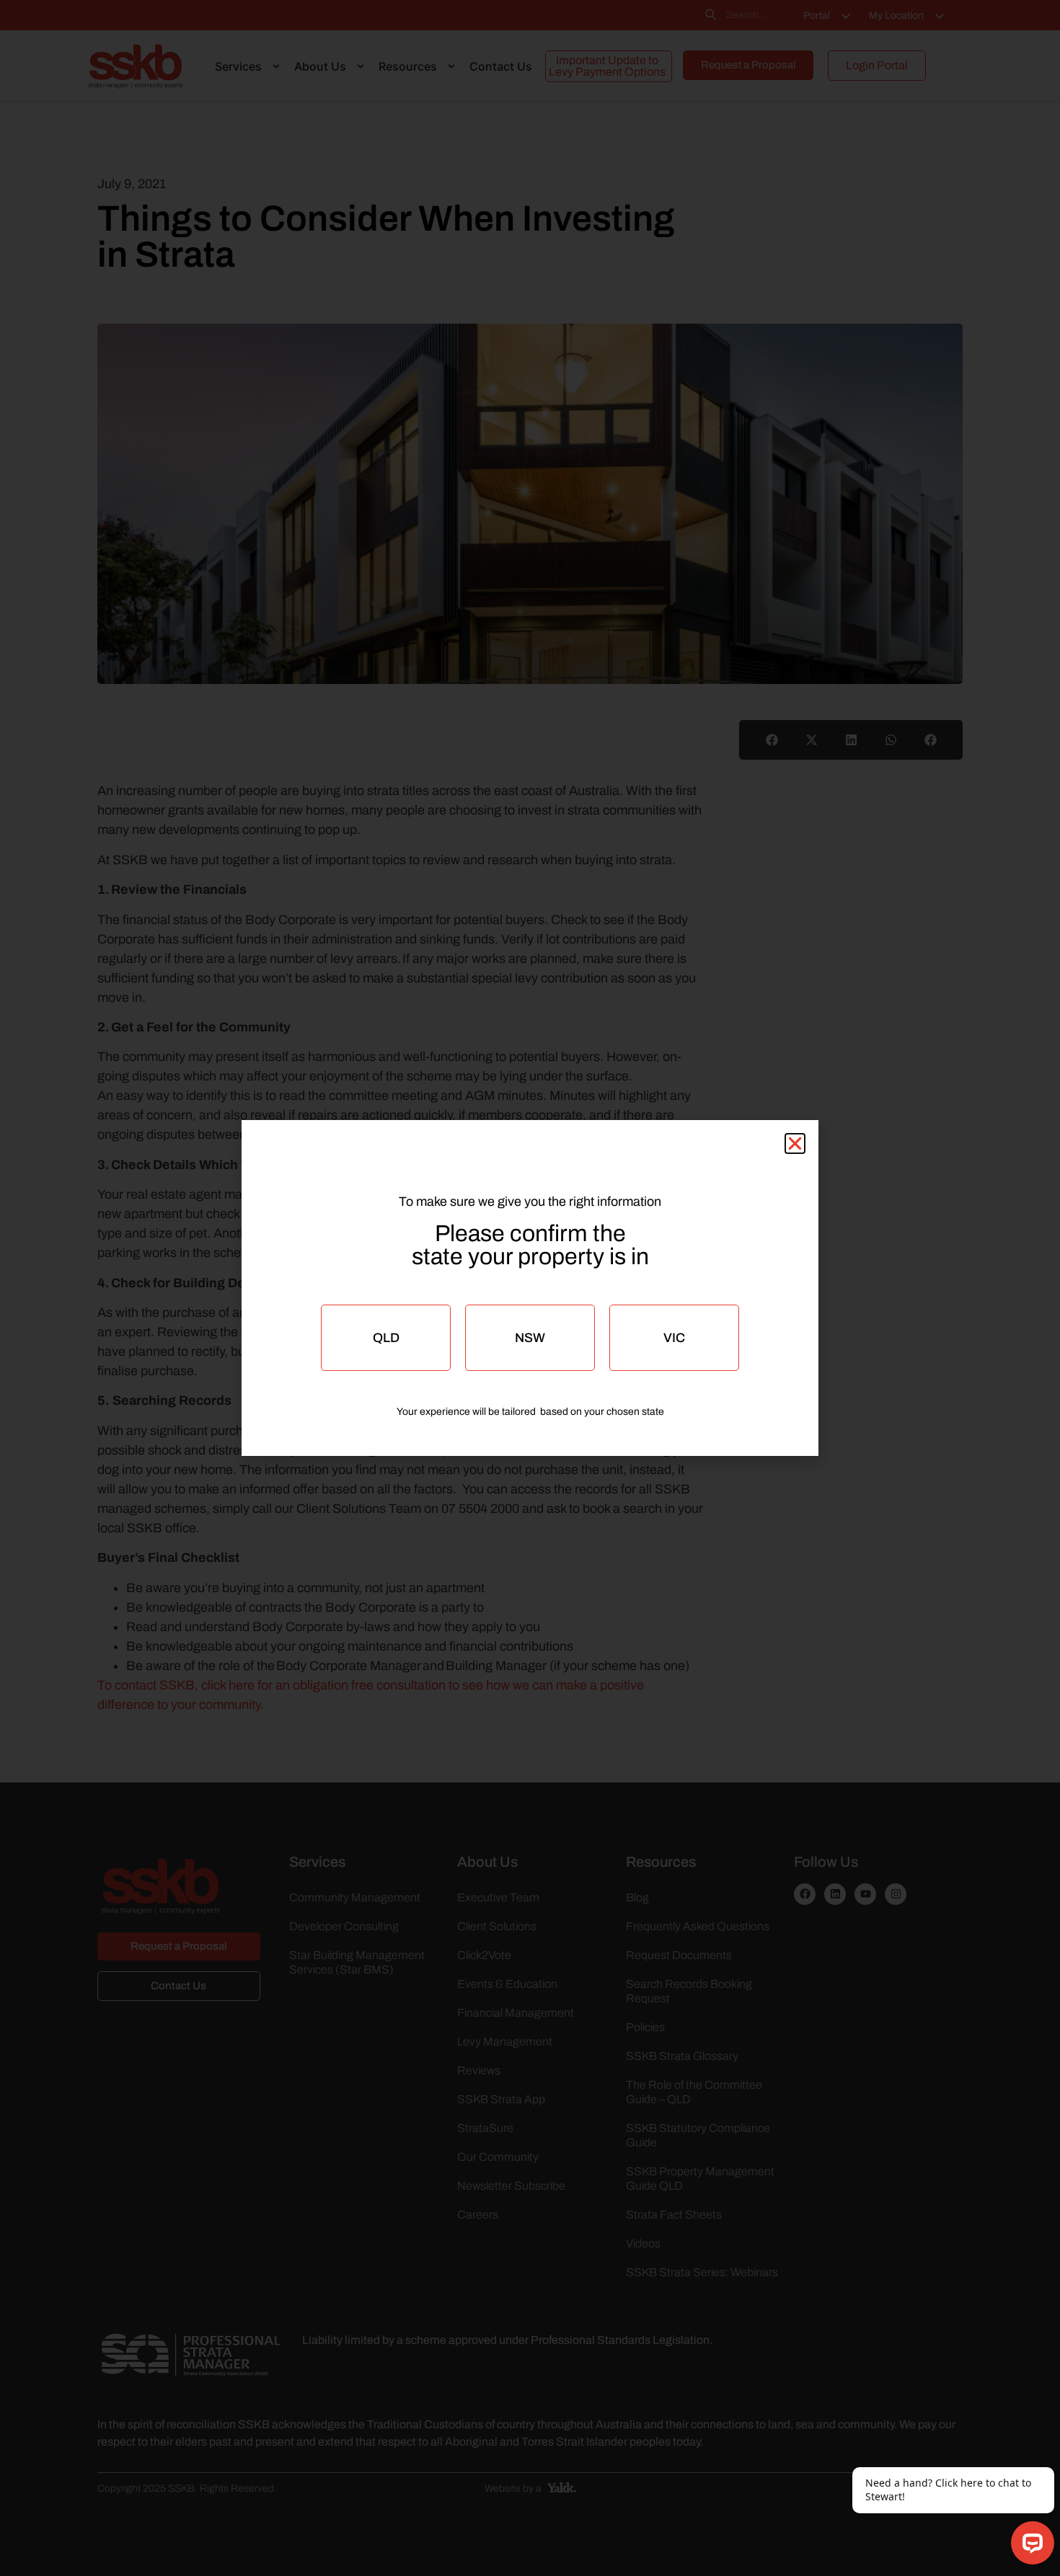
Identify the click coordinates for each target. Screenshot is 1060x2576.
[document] (530, 1288)
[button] (795, 1143)
